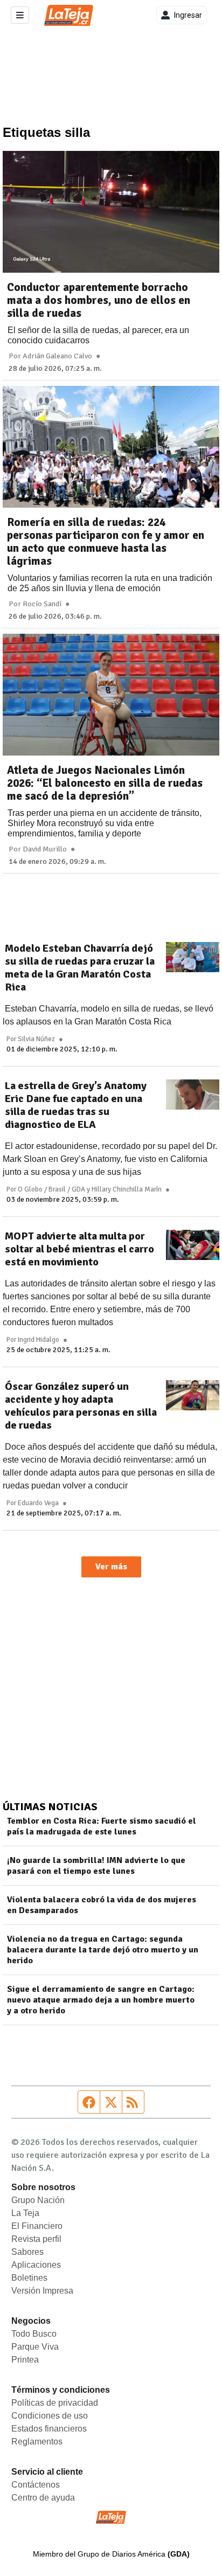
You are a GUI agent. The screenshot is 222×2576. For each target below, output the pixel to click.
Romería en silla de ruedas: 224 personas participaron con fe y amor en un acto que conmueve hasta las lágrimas (106, 542)
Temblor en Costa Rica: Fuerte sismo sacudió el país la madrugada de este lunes (102, 1826)
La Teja (25, 2213)
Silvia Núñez (36, 1039)
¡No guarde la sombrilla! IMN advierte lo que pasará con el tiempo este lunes (96, 1866)
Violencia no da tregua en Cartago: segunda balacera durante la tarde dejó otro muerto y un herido (103, 1950)
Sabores (27, 2252)
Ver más (111, 1567)
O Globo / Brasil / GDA (51, 1189)
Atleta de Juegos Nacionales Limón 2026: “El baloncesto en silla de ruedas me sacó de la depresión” (105, 783)
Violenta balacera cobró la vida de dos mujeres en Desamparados (102, 1905)
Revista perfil (36, 2239)
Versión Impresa (42, 2291)
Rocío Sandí (42, 604)
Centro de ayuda (43, 2498)
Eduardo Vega (38, 1503)
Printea (25, 2360)
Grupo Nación (38, 2200)
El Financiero (37, 2226)
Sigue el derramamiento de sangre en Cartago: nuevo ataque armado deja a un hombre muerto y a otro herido (101, 2000)
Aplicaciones (36, 2265)
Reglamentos (37, 2442)
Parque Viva (35, 2347)
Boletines (29, 2278)
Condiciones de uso (50, 2416)
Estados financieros (49, 2429)
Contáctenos (36, 2485)
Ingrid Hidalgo (39, 1340)
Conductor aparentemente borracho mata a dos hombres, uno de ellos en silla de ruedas (99, 300)
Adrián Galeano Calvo (57, 356)
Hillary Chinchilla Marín (127, 1189)
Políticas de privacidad (55, 2403)
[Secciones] (20, 15)
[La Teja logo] (69, 15)
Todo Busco (34, 2334)
